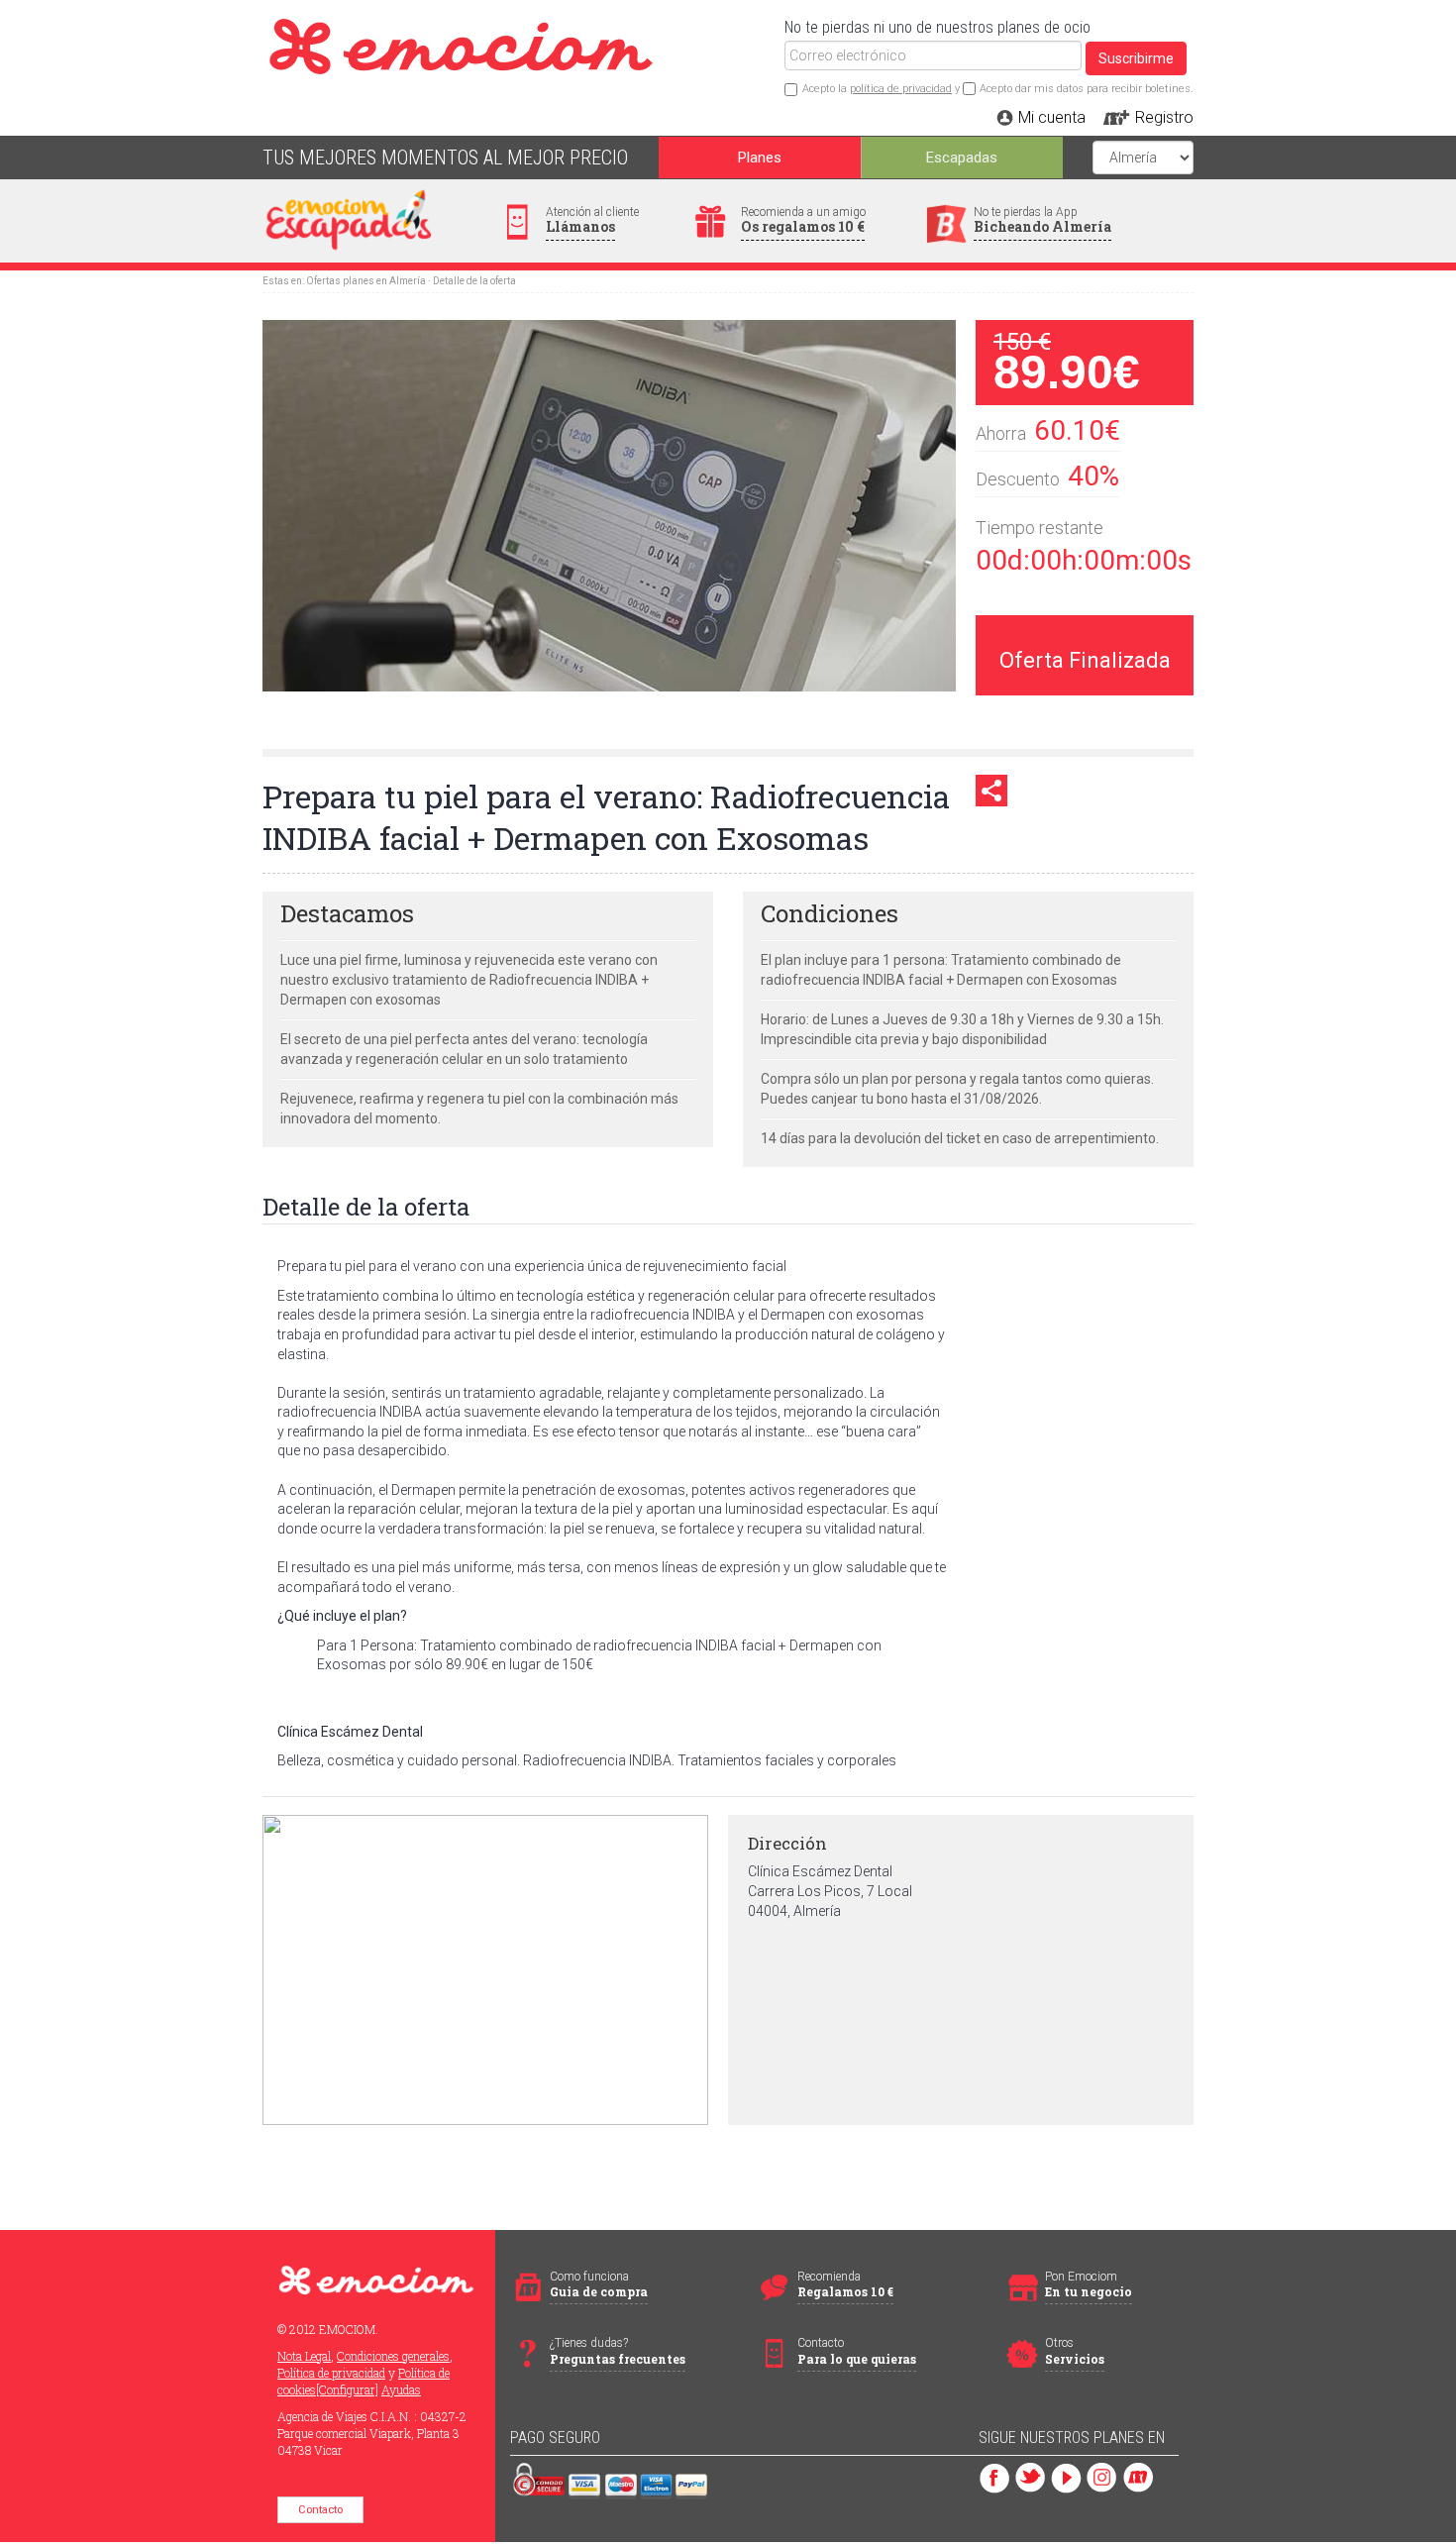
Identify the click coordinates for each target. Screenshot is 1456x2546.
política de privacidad (901, 89)
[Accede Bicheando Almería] (1138, 2476)
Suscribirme (1136, 58)
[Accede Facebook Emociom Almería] (995, 2476)
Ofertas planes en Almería (366, 281)
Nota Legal (304, 2356)
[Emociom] (571, 29)
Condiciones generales (393, 2356)
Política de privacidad (331, 2373)
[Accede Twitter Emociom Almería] (1031, 2476)
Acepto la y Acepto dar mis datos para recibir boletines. (998, 89)
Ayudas (401, 2389)
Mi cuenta (1052, 117)
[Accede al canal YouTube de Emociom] (1066, 2476)
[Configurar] (347, 2389)
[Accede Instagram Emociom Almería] (1102, 2476)
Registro (1164, 117)
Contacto (320, 2510)
